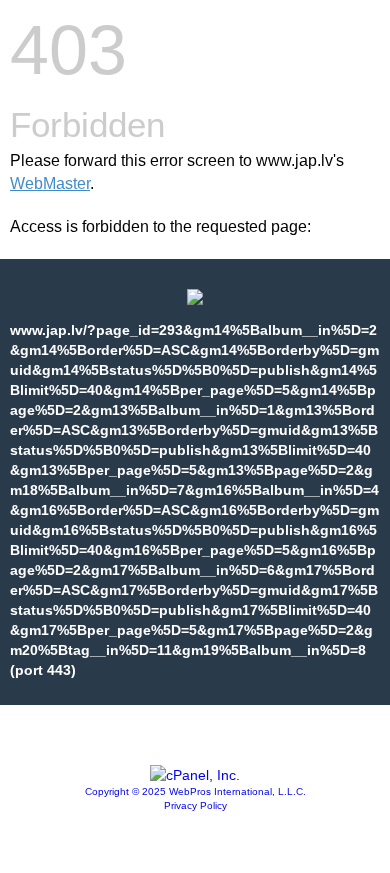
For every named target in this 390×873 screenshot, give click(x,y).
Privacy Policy (195, 805)
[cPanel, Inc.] (195, 775)
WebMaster (50, 183)
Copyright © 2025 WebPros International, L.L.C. (195, 791)
